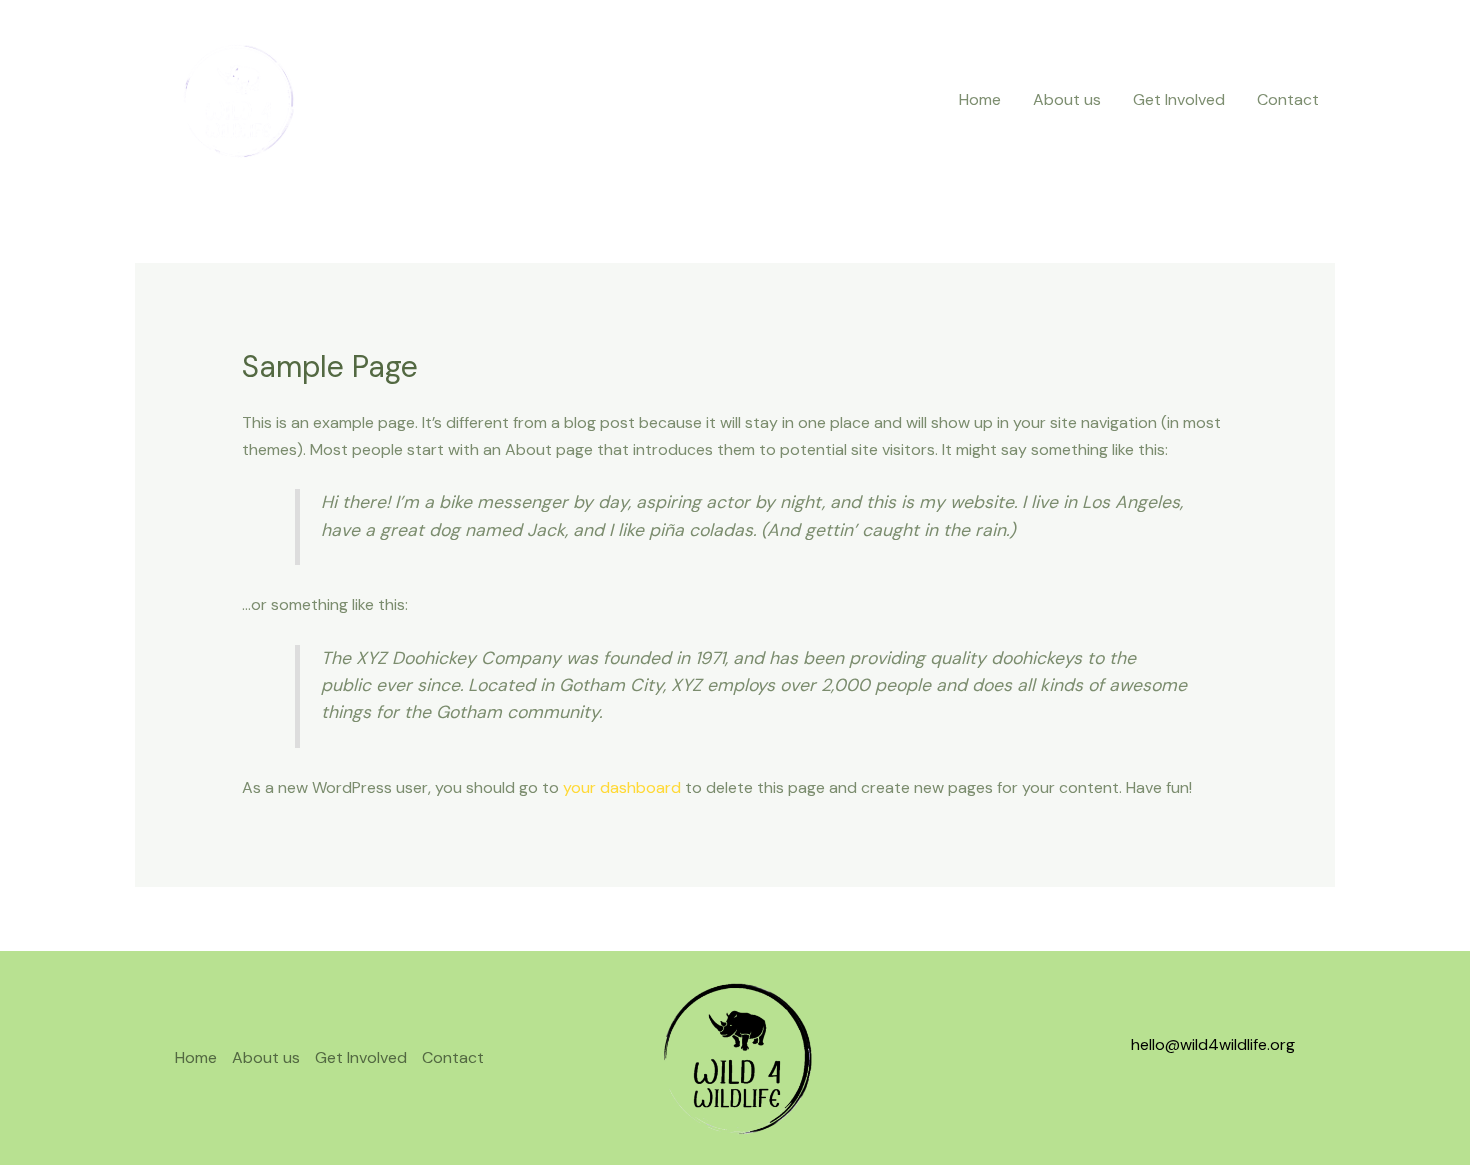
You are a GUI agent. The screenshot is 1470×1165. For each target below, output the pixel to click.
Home (980, 99)
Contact (1288, 99)
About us (1067, 99)
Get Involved (1179, 99)
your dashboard (622, 787)
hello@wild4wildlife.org (1213, 1044)
